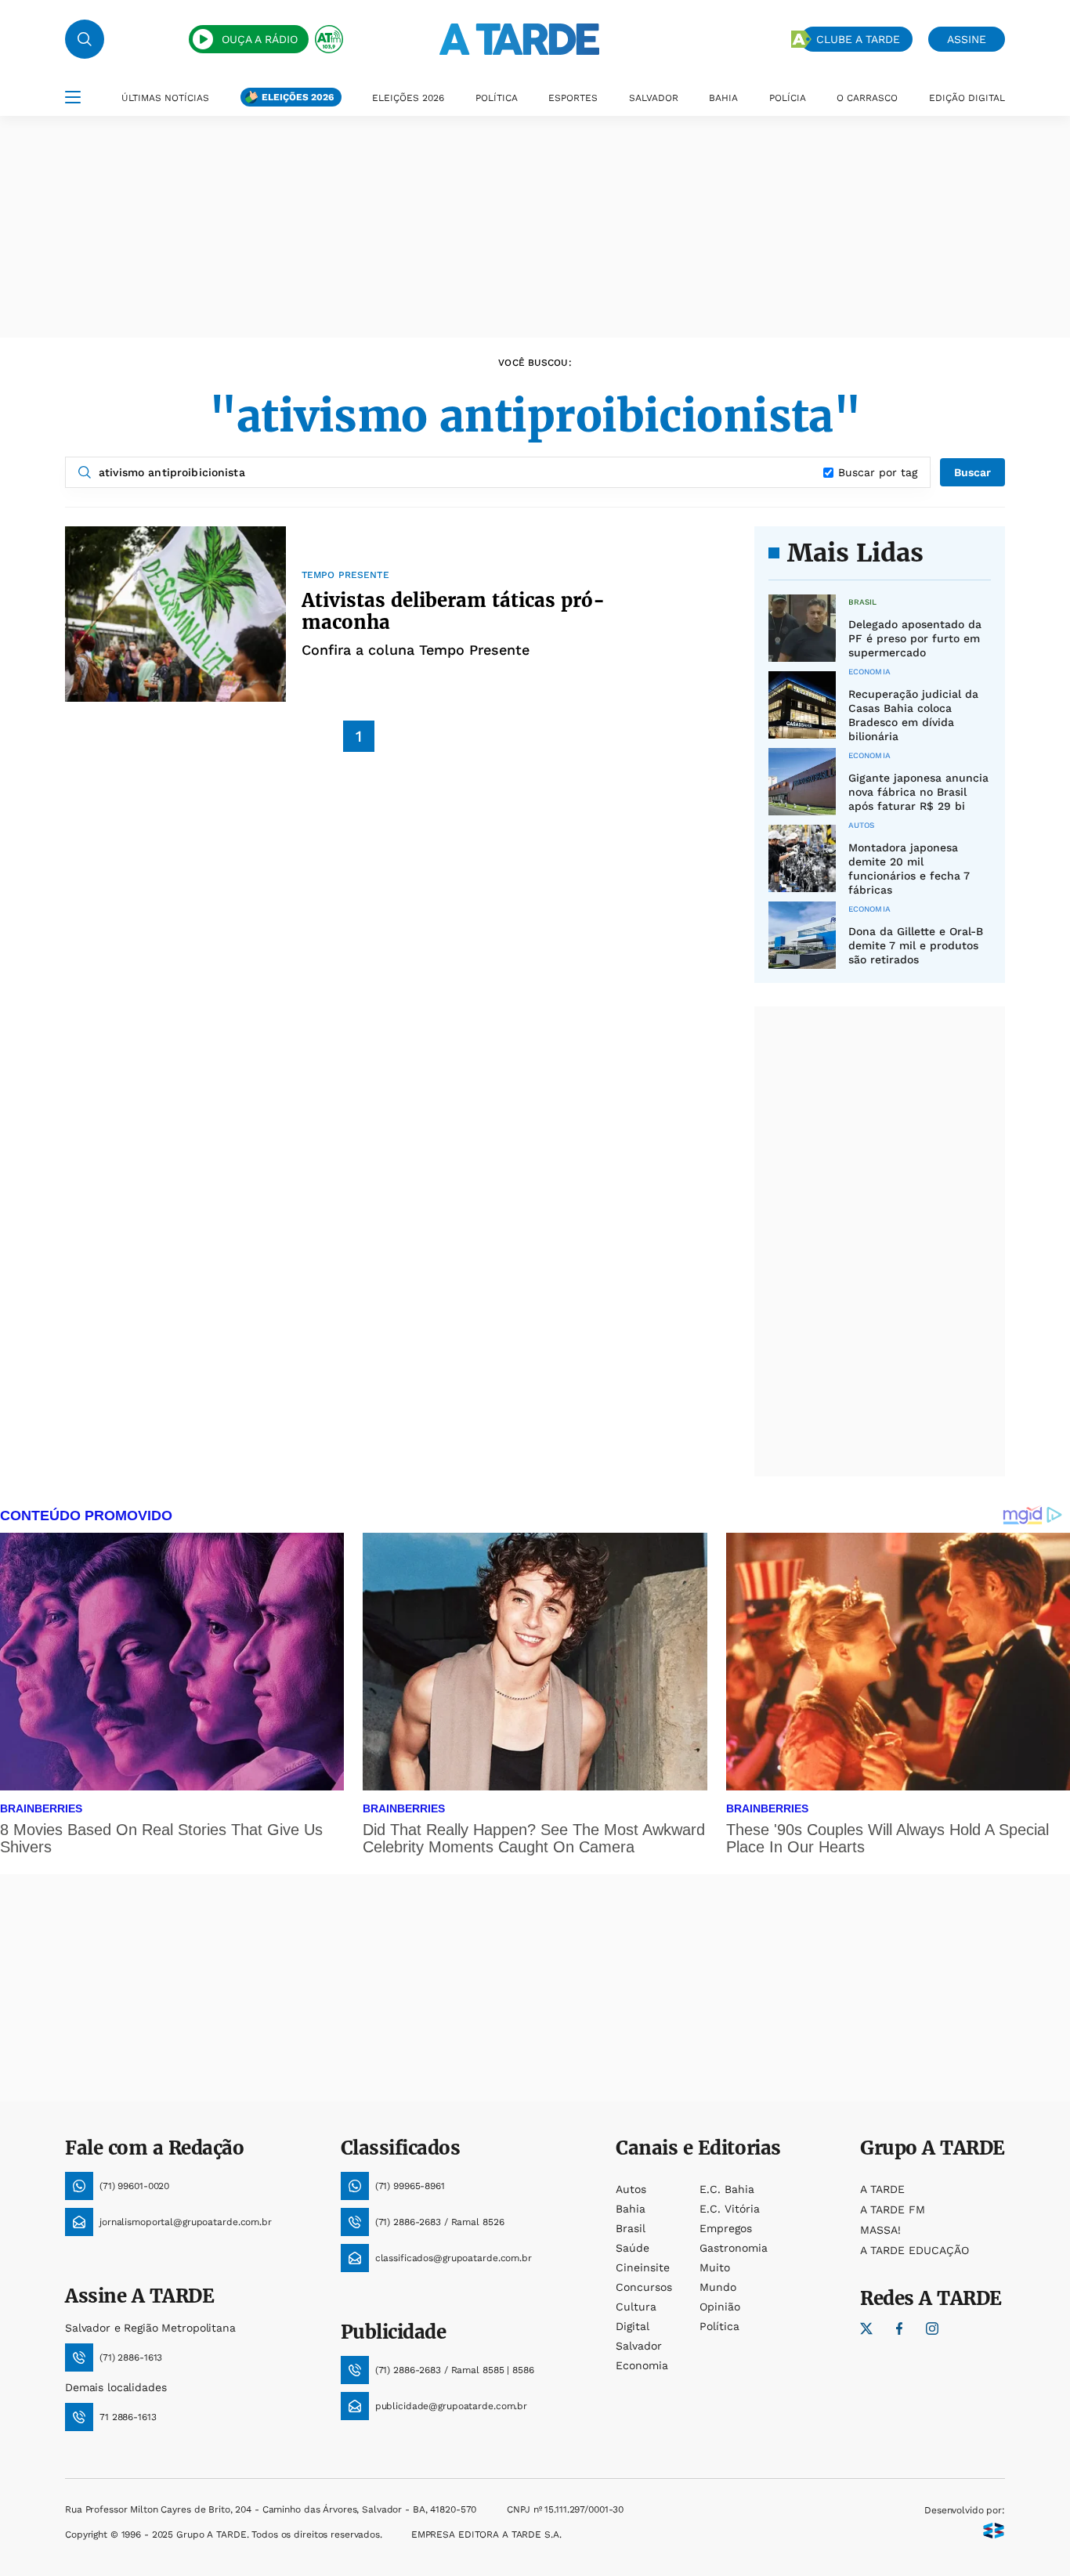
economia (642, 2365)
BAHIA (723, 98)
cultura (636, 2307)
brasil (631, 2228)
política (719, 2326)
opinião (720, 2307)
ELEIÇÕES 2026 (298, 97)
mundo (718, 2287)
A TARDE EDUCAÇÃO (915, 2250)
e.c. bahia (727, 2189)
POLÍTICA (497, 98)
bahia (631, 2209)
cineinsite (643, 2267)
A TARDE (882, 2189)
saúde (633, 2248)
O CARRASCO (867, 98)
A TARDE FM (893, 2209)
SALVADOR (654, 98)
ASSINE (967, 39)
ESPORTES (573, 98)
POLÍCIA (788, 98)
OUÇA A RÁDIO (260, 39)
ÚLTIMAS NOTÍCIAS (165, 98)
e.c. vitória (730, 2209)
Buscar (972, 472)
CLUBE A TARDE (858, 39)
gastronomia (734, 2248)
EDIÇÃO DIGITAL (967, 98)
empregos (726, 2228)
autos (631, 2189)
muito (715, 2267)
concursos (644, 2287)
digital (633, 2326)
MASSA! (880, 2230)
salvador (639, 2346)
